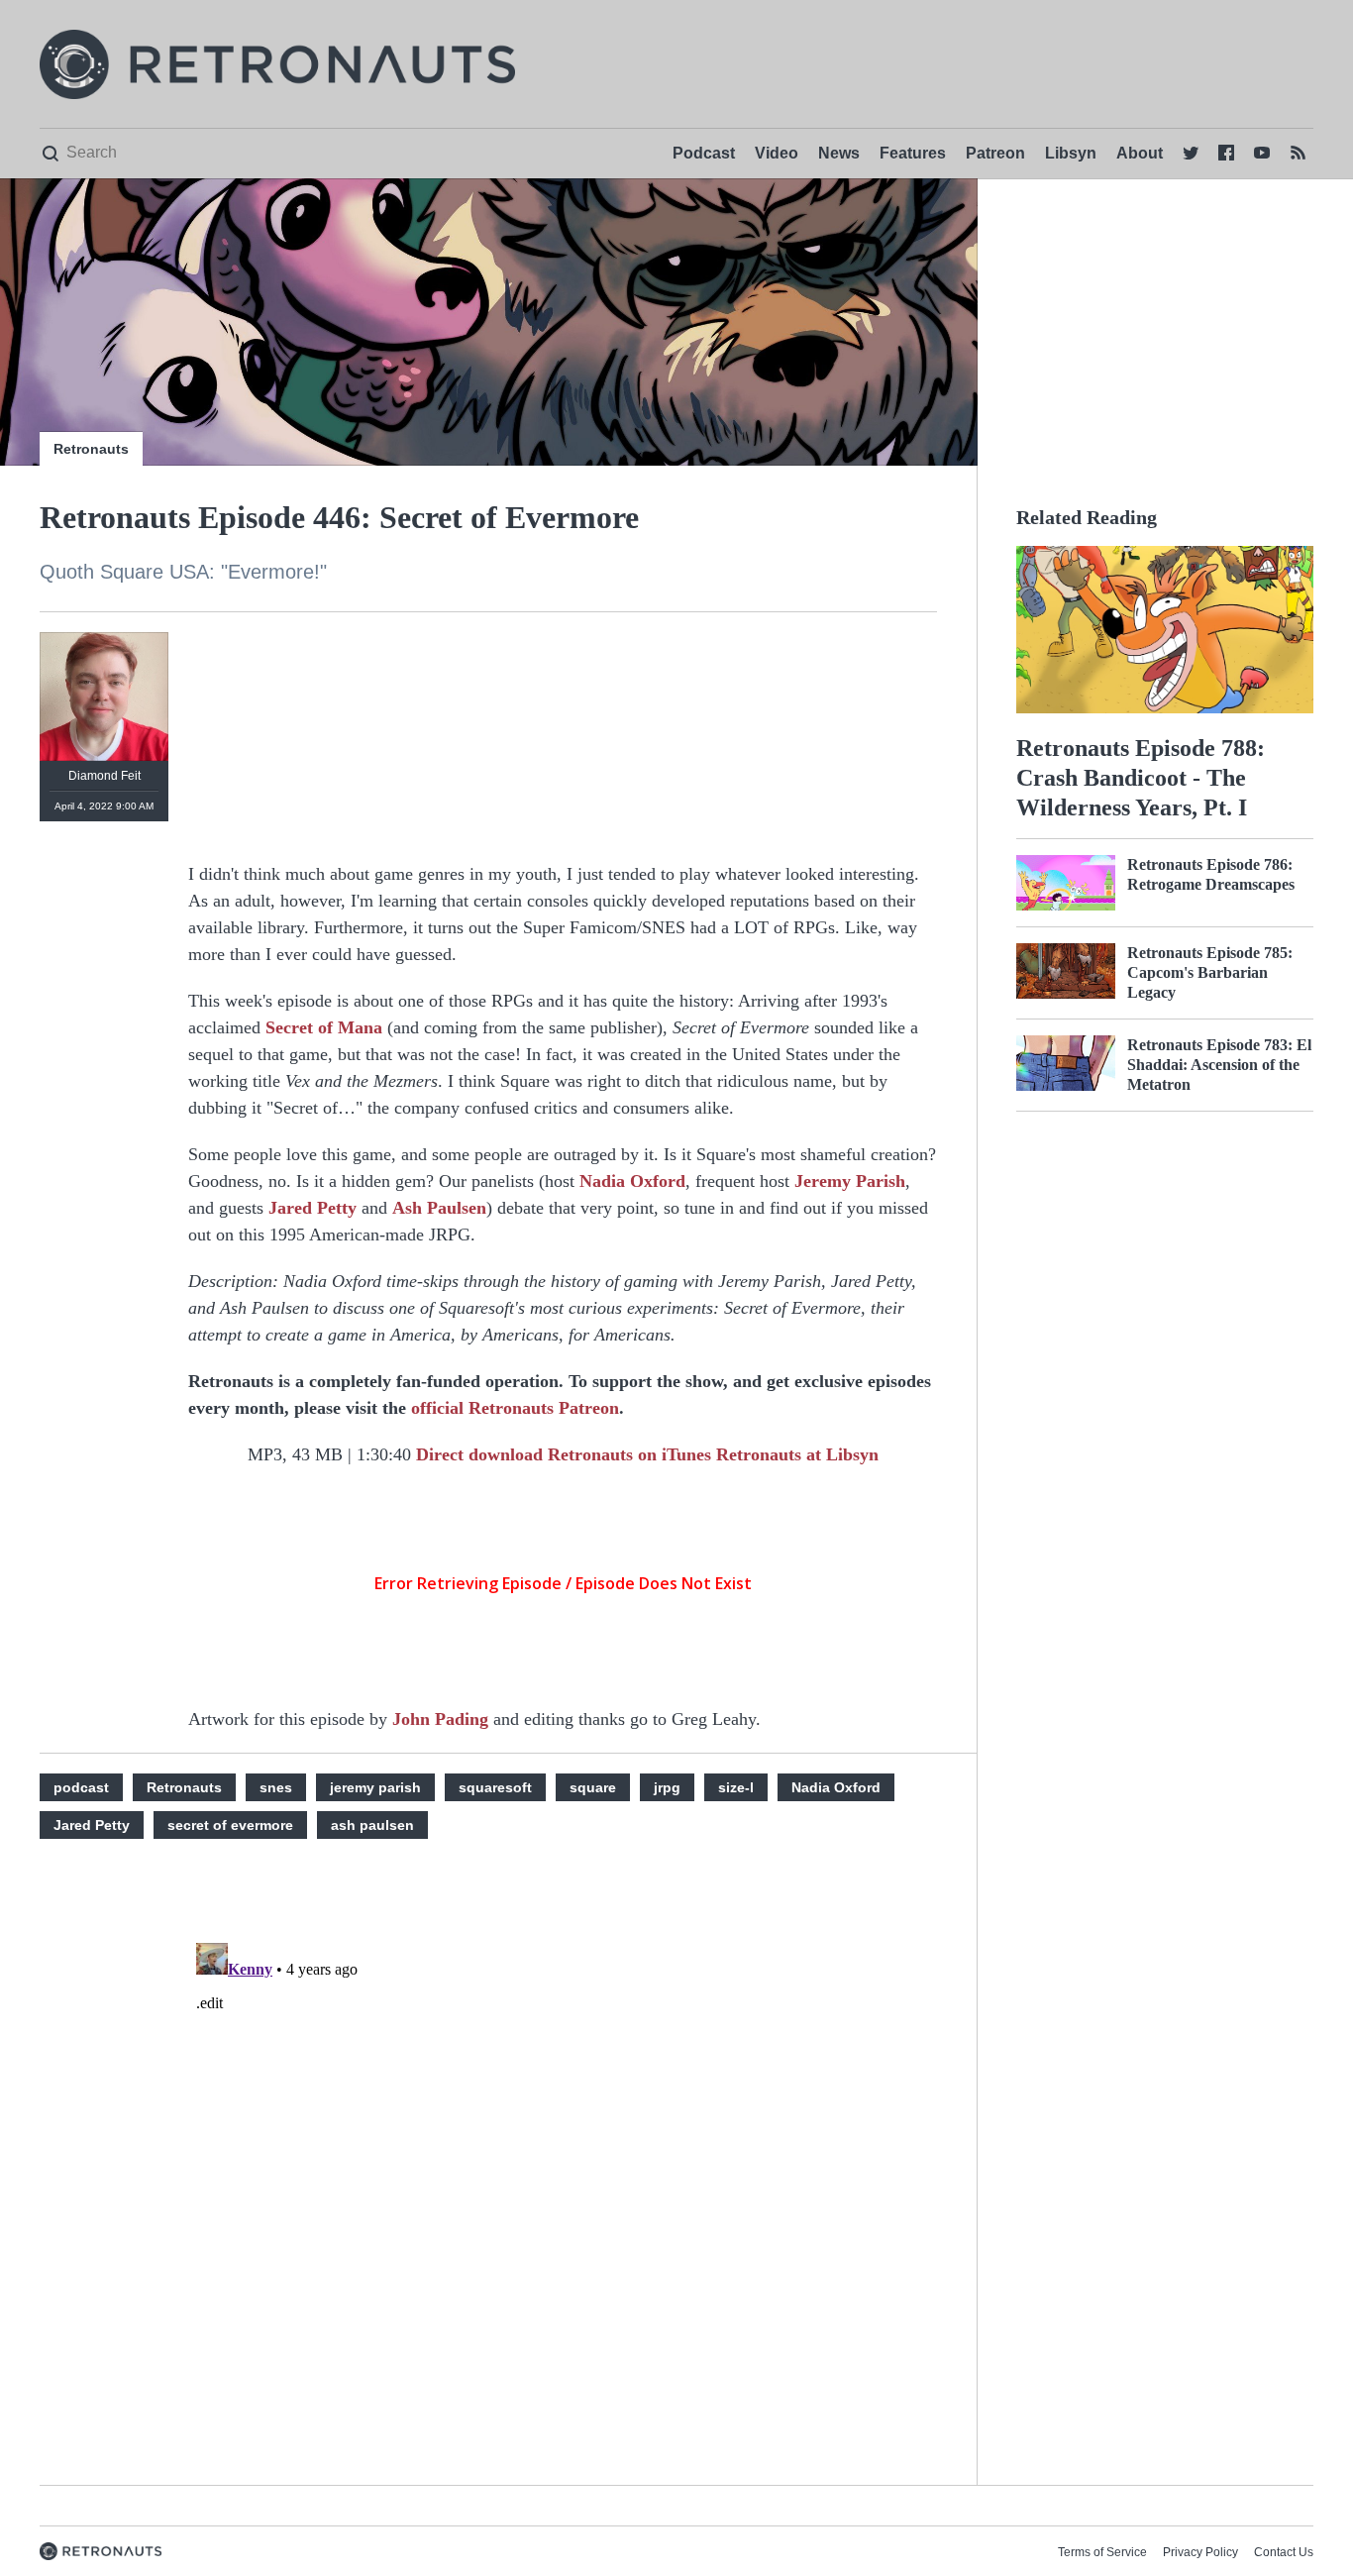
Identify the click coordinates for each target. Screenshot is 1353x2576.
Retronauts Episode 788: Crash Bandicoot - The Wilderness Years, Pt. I (1141, 778)
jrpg (667, 1787)
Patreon (995, 153)
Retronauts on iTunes (632, 1454)
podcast (81, 1787)
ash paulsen (372, 1825)
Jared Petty (312, 1208)
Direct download (482, 1454)
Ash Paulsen (439, 1208)
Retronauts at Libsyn (797, 1454)
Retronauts (91, 449)
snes (276, 1787)
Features (913, 153)
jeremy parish (375, 1787)
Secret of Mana (324, 1027)
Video (777, 153)
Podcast (704, 153)
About (1140, 153)
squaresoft (495, 1787)
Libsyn (1071, 153)
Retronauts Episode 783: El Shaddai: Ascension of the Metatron (1219, 1065)
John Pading (440, 1719)
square (593, 1787)
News (839, 153)
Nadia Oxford (632, 1181)
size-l (736, 1787)
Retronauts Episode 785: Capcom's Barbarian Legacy (1210, 972)
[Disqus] (563, 2183)
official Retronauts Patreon (515, 1408)
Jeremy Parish (850, 1181)
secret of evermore (230, 1825)
